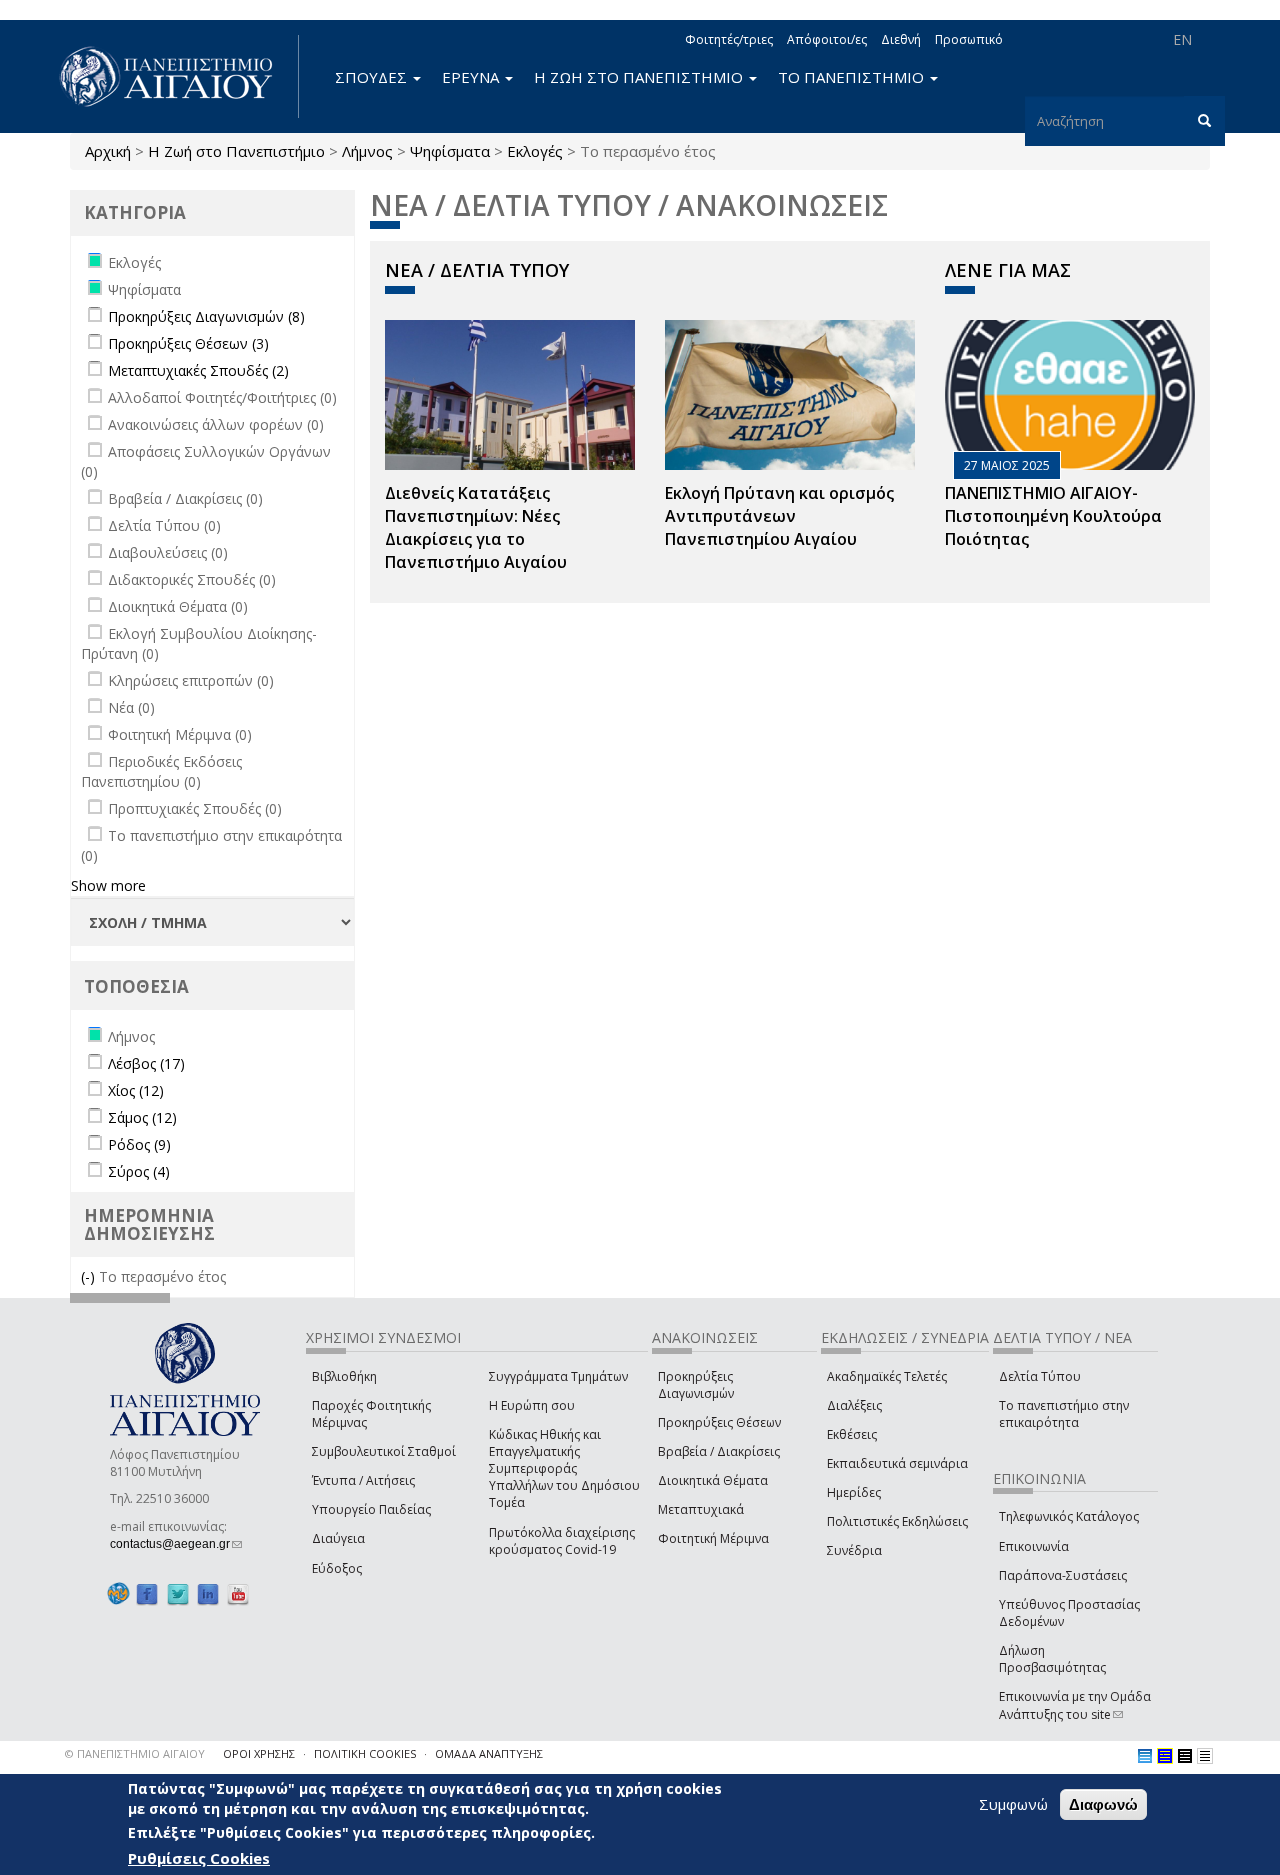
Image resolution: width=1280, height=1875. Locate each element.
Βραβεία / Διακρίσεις (719, 1451)
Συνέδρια (854, 1550)
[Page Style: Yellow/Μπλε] (1165, 1756)
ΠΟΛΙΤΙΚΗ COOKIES (365, 1753)
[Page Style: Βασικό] (1145, 1756)
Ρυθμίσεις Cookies (199, 1858)
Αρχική (108, 151)
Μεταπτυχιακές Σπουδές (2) (198, 370)
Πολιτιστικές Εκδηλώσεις (897, 1521)
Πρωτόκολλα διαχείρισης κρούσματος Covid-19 (562, 1541)
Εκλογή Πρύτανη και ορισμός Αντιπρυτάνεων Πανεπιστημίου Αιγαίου (779, 516)
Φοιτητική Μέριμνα (713, 1538)
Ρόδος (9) (139, 1144)
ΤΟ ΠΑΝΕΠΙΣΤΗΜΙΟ (853, 77)
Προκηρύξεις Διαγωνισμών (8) (206, 316)
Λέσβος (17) (146, 1063)
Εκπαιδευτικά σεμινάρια (897, 1463)
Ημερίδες (854, 1492)
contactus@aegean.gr (176, 1544)
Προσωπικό (969, 39)
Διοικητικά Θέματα (713, 1480)
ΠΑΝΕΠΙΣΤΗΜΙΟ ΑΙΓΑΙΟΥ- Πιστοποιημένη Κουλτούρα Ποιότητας (1053, 516)
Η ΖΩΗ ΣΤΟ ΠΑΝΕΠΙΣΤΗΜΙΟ (640, 77)
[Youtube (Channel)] (238, 1594)
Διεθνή (901, 39)
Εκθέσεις (852, 1434)
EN (1182, 39)
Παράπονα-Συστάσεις (1063, 1575)
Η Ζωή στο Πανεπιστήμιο (236, 151)
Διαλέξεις (854, 1405)
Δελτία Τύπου (1040, 1376)
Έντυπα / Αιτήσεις (363, 1480)
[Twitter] (178, 1594)
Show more (108, 885)
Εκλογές (535, 151)
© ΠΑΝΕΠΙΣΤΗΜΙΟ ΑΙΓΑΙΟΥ (135, 1753)
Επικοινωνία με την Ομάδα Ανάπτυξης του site (1075, 1705)
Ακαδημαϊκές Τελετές (887, 1376)
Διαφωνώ (1103, 1804)
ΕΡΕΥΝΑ (472, 77)
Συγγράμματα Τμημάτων (558, 1376)
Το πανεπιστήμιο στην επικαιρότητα (1064, 1414)
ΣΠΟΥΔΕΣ (373, 77)
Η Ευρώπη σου (532, 1405)
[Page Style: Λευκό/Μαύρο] (1185, 1756)
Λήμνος (367, 151)
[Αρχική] (177, 76)
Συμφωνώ (1013, 1804)
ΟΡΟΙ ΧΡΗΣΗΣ (259, 1753)
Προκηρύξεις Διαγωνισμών (696, 1385)
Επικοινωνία (1034, 1546)
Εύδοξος (337, 1568)
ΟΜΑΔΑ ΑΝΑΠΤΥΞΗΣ (489, 1753)
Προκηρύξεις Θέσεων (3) (188, 343)
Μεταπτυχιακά (701, 1509)
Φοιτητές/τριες (729, 39)
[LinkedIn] (208, 1594)
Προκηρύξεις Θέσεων (719, 1422)
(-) (90, 1276)
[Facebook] (147, 1594)
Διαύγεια (338, 1538)
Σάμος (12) (142, 1117)
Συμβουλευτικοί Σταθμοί (384, 1451)
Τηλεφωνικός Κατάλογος (1069, 1516)
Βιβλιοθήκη (344, 1376)
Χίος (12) (136, 1090)
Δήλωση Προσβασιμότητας (1052, 1659)
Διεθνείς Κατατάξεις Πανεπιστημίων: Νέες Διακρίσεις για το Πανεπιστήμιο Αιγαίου (476, 527)
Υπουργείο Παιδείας (371, 1509)
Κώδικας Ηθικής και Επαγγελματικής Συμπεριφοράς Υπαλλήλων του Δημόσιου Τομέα (564, 1469)
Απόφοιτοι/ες (827, 39)
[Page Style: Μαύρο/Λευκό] (1205, 1756)
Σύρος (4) (139, 1171)
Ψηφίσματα (450, 151)
